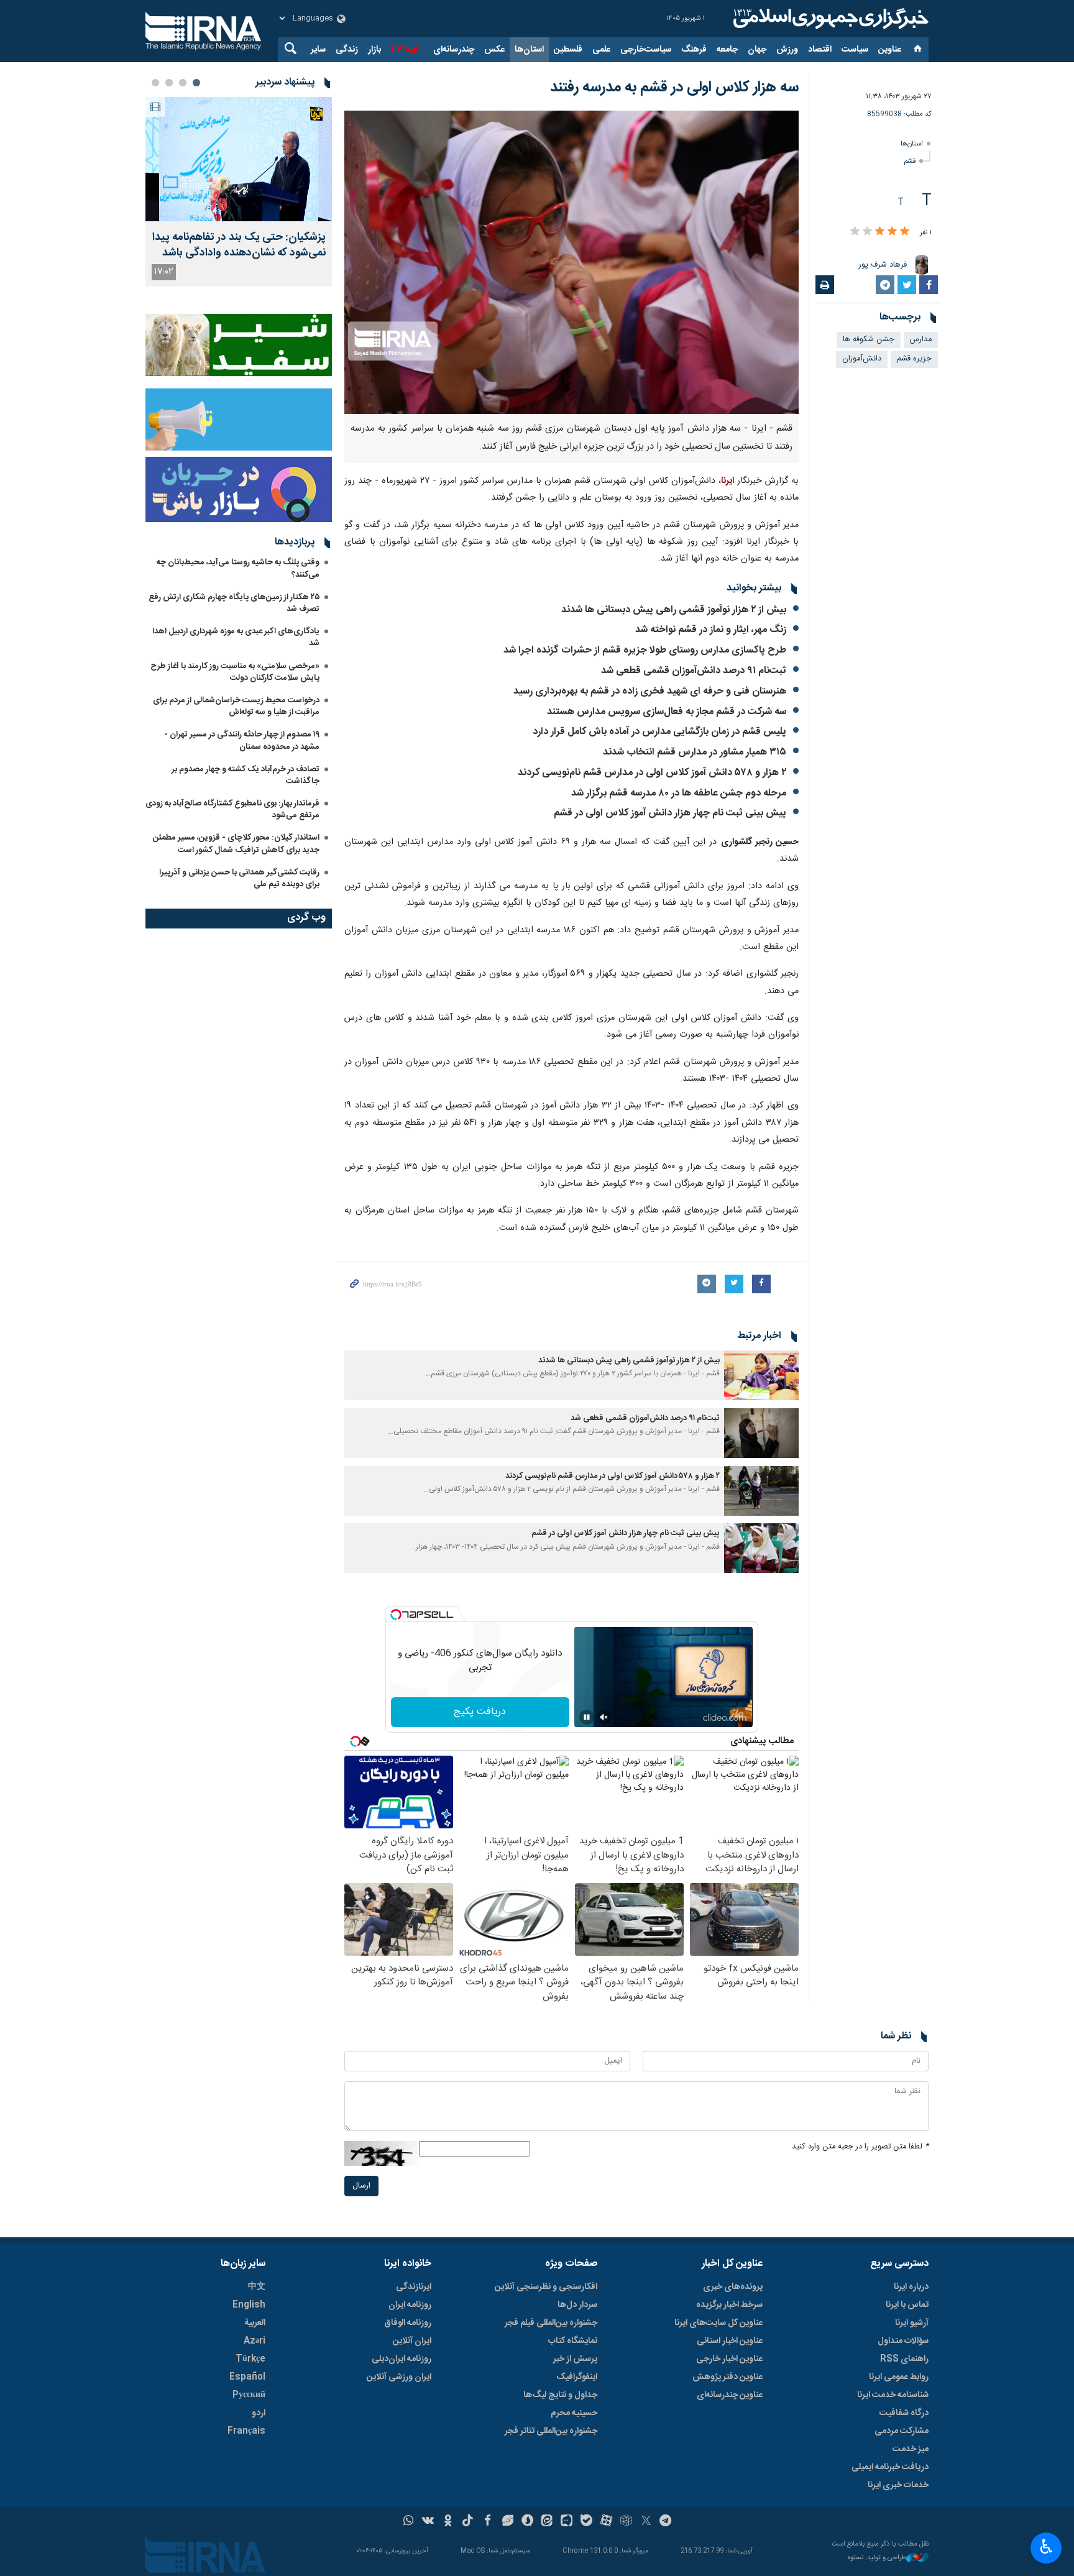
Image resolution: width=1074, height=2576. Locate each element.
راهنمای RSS (904, 2359)
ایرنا (829, 19)
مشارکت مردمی (902, 2431)
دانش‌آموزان (862, 359)
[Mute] (604, 1717)
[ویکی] (428, 2522)
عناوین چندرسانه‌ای (730, 2395)
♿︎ (1046, 2547)
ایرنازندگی (414, 2287)
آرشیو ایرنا (912, 2323)
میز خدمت (911, 2449)
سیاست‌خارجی (646, 50)
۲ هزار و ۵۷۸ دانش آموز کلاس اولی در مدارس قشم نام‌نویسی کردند (652, 773)
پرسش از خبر (575, 2359)
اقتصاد (820, 50)
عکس (494, 50)
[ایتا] (547, 2522)
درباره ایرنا (911, 2287)
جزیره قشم (914, 359)
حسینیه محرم (574, 2413)
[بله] (586, 2522)
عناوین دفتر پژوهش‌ (727, 2377)
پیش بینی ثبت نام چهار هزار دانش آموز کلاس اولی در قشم (670, 813)
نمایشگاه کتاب (573, 2341)
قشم (910, 161)
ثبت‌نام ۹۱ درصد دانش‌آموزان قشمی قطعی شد (694, 671)
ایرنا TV (403, 50)
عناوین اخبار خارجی (729, 2359)
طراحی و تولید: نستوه (877, 2558)
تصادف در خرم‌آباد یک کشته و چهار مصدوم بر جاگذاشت (246, 775)
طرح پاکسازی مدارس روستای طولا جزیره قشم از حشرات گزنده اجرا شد (645, 650)
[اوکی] (448, 2522)
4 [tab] (155, 83)
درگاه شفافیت (904, 2413)
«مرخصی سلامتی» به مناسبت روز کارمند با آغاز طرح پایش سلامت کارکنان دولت (235, 672)
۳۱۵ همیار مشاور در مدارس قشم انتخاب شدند (695, 752)
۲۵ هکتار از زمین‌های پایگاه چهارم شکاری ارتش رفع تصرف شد (234, 603)
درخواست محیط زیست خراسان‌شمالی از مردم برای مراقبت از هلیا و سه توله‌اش (236, 706)
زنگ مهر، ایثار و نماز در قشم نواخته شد (711, 630)
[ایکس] (646, 2522)
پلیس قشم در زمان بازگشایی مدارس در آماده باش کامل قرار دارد (659, 732)
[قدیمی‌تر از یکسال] (761, 1375)
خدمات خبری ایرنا (898, 2485)
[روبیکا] (626, 2522)
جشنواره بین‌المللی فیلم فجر (551, 2323)
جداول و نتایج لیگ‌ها (560, 2395)
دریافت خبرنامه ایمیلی (890, 2467)
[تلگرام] (666, 2522)
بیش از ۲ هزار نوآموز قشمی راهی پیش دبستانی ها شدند (674, 610)
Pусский (249, 2395)
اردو (259, 2413)
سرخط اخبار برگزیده (729, 2305)
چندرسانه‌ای (454, 50)
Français (246, 2431)
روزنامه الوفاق (408, 2323)
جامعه (727, 50)
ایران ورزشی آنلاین (399, 2377)
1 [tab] (196, 83)
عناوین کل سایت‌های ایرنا (718, 2323)
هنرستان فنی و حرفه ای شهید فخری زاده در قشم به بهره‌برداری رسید (650, 691)
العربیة (255, 2323)
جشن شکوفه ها (869, 340)
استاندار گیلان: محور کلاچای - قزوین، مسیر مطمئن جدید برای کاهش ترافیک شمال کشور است (236, 844)
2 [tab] (183, 83)
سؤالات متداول (903, 2341)
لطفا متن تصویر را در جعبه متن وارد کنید (860, 2147)
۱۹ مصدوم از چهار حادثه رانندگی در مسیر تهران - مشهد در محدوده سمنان (242, 740)
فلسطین (568, 50)
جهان (757, 50)
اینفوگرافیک (577, 2377)
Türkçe (250, 2359)
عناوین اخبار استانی (730, 2341)
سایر (318, 50)
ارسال (361, 2186)
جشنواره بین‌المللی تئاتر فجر (551, 2431)
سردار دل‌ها (577, 2305)
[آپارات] (606, 2522)
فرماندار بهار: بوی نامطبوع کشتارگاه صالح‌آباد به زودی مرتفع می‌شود (232, 809)
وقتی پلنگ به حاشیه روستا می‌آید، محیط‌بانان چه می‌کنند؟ (238, 568)
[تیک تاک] (468, 2522)
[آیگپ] (567, 2522)
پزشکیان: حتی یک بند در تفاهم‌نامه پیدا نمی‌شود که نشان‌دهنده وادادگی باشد (239, 245)
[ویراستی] (507, 2522)
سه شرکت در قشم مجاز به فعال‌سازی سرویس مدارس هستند (667, 712)
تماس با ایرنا (907, 2305)
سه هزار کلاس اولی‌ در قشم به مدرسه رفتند (674, 88)
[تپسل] (396, 1615)
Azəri (255, 2341)
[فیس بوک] (488, 2522)
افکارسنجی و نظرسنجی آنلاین (546, 2287)
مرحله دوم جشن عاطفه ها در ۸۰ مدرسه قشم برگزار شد (679, 793)
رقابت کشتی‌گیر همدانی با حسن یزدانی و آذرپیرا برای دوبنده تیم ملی (239, 878)
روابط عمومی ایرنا (899, 2377)
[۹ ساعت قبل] (239, 159)
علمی (601, 50)
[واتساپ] (409, 2522)
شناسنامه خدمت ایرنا (893, 2395)
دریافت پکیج (480, 1712)
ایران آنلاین (412, 2341)
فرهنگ (694, 50)
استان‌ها (529, 50)
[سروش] (527, 2522)
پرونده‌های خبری (733, 2287)
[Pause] (587, 1717)
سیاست (855, 50)
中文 (257, 2287)
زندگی (347, 50)
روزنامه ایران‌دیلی (402, 2359)
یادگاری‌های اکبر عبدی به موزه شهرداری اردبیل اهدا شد (236, 637)
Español (247, 2377)
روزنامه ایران (410, 2305)
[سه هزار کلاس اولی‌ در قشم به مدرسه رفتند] (571, 262)
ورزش (787, 50)
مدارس (921, 340)
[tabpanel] (239, 192)
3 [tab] (169, 83)
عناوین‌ (890, 50)
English (249, 2305)
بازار (374, 50)
